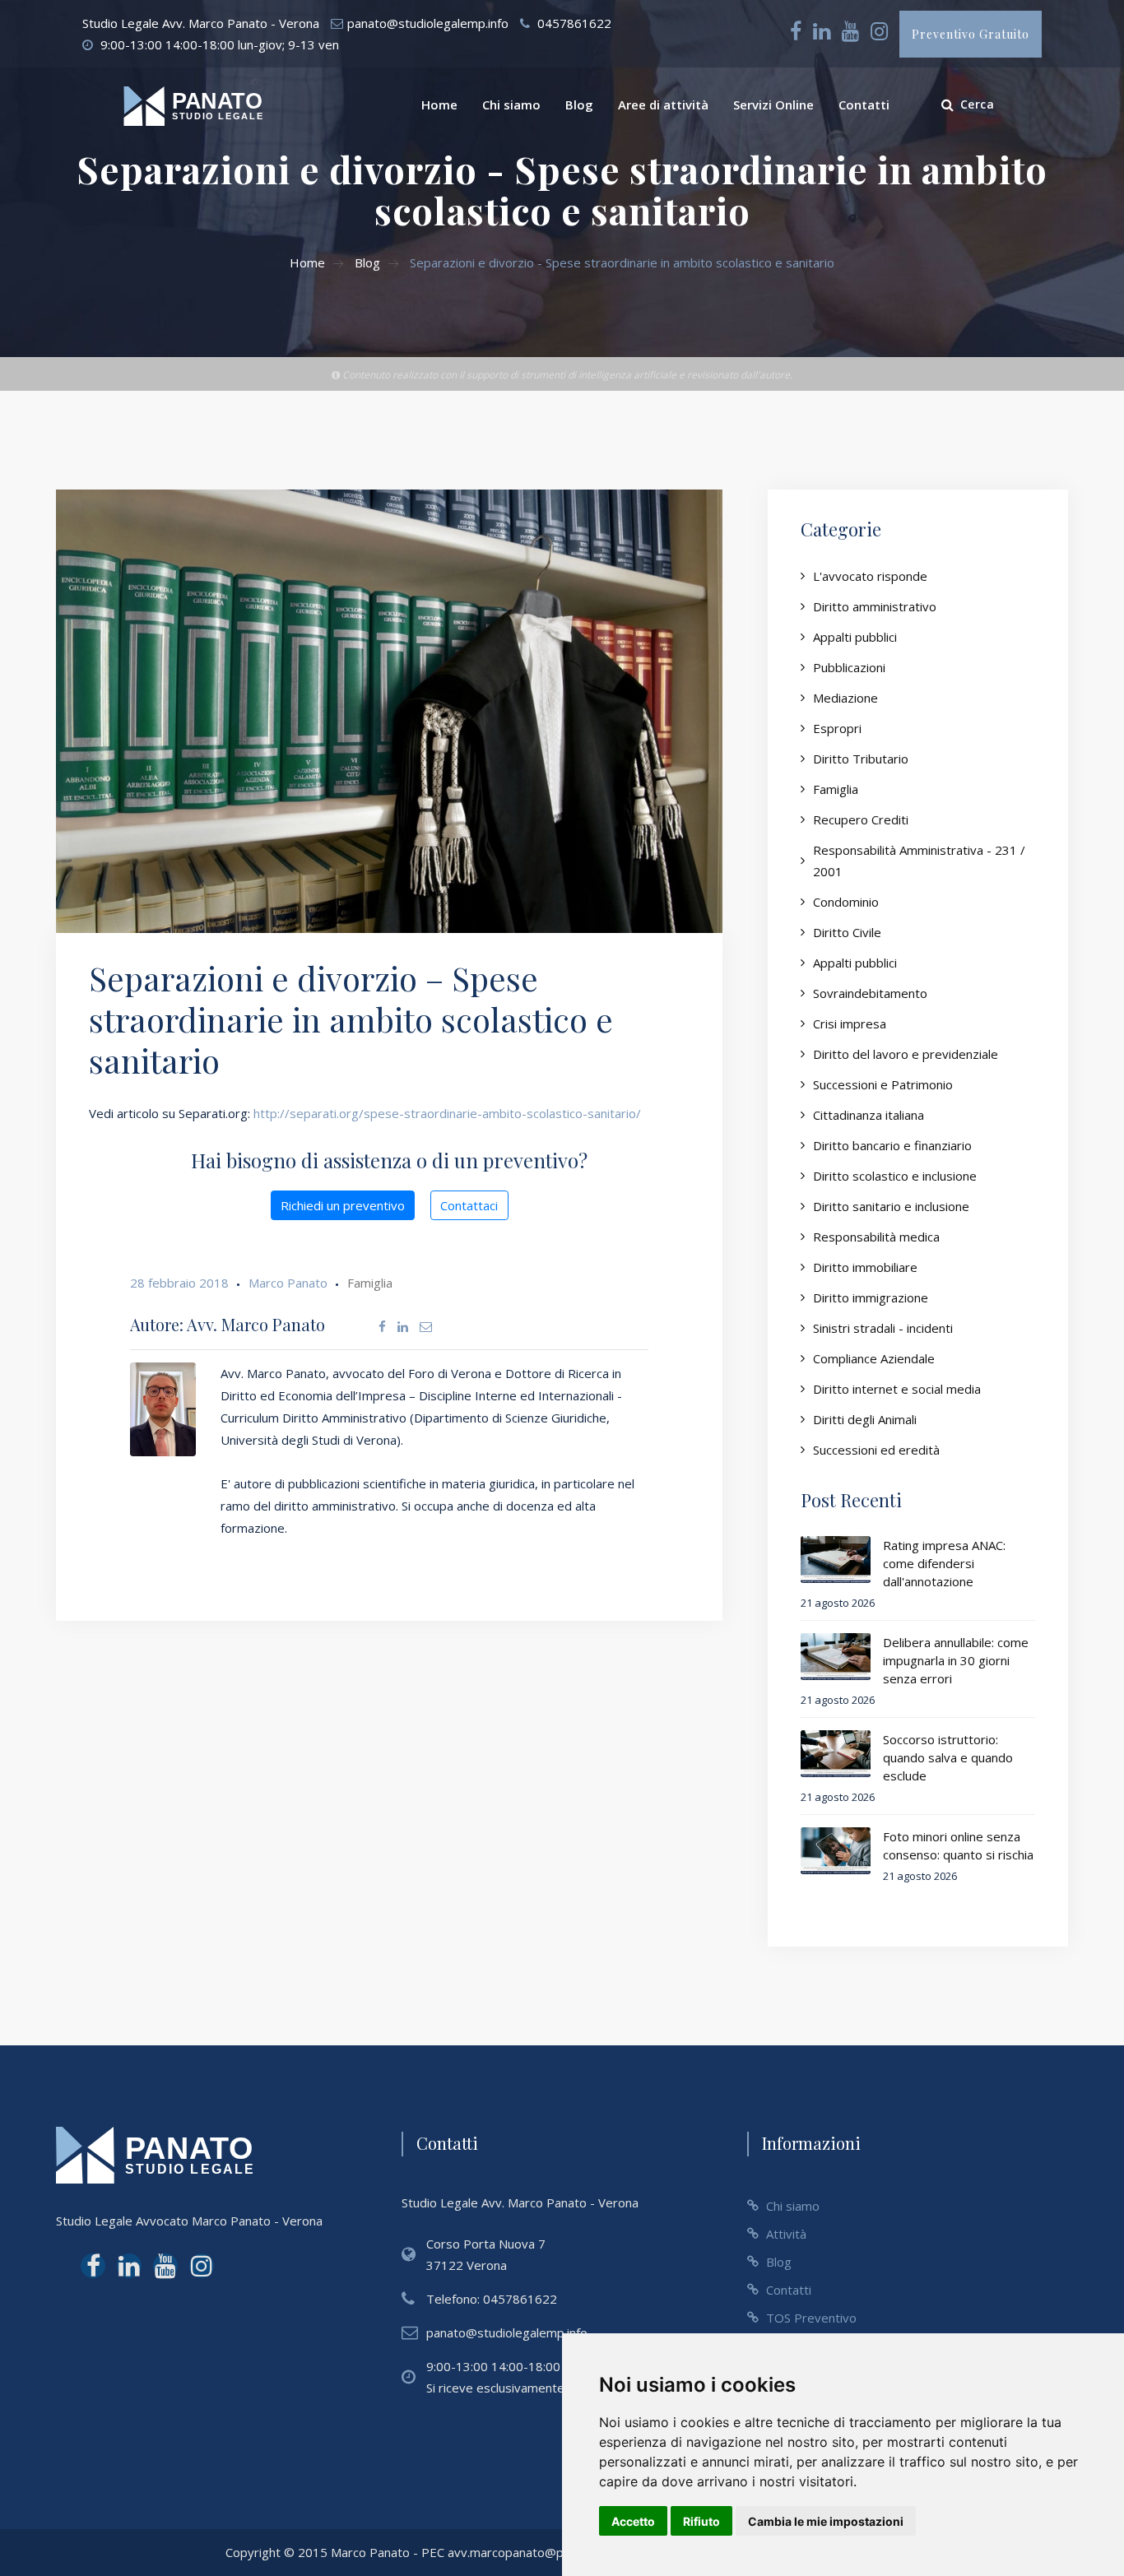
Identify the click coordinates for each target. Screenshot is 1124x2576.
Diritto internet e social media (897, 1389)
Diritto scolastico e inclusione (895, 1176)
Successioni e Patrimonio (883, 1084)
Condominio (846, 902)
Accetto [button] (633, 2521)
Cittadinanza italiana (869, 1115)
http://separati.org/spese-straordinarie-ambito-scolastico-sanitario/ (449, 1113)
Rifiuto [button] (701, 2521)
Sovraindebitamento (870, 993)
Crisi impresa (850, 1023)
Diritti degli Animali (865, 1419)
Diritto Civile (847, 932)
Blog (579, 104)
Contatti (864, 104)
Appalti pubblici (855, 637)
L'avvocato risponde (870, 576)
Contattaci (469, 1205)
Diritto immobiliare (865, 1267)
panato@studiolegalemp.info (428, 23)
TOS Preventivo (811, 2318)
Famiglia (370, 1283)
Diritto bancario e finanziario (892, 1145)
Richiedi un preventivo (343, 1205)
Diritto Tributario (861, 759)
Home (439, 104)
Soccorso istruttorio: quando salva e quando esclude (948, 1757)
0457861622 (574, 23)
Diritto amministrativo (875, 606)
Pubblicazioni (849, 667)
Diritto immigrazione (871, 1297)
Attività (786, 2234)
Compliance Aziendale (874, 1358)
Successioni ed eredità (876, 1450)
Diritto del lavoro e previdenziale (906, 1054)
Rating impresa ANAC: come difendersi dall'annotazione (944, 1563)
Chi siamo (511, 104)
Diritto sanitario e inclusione (891, 1206)
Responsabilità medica (876, 1237)
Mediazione (845, 698)
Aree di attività (663, 104)
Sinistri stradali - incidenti (883, 1328)
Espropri (837, 728)
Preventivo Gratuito (971, 34)
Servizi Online (773, 104)
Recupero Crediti (861, 819)
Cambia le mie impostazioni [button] (826, 2521)
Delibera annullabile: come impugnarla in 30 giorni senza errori (956, 1660)
